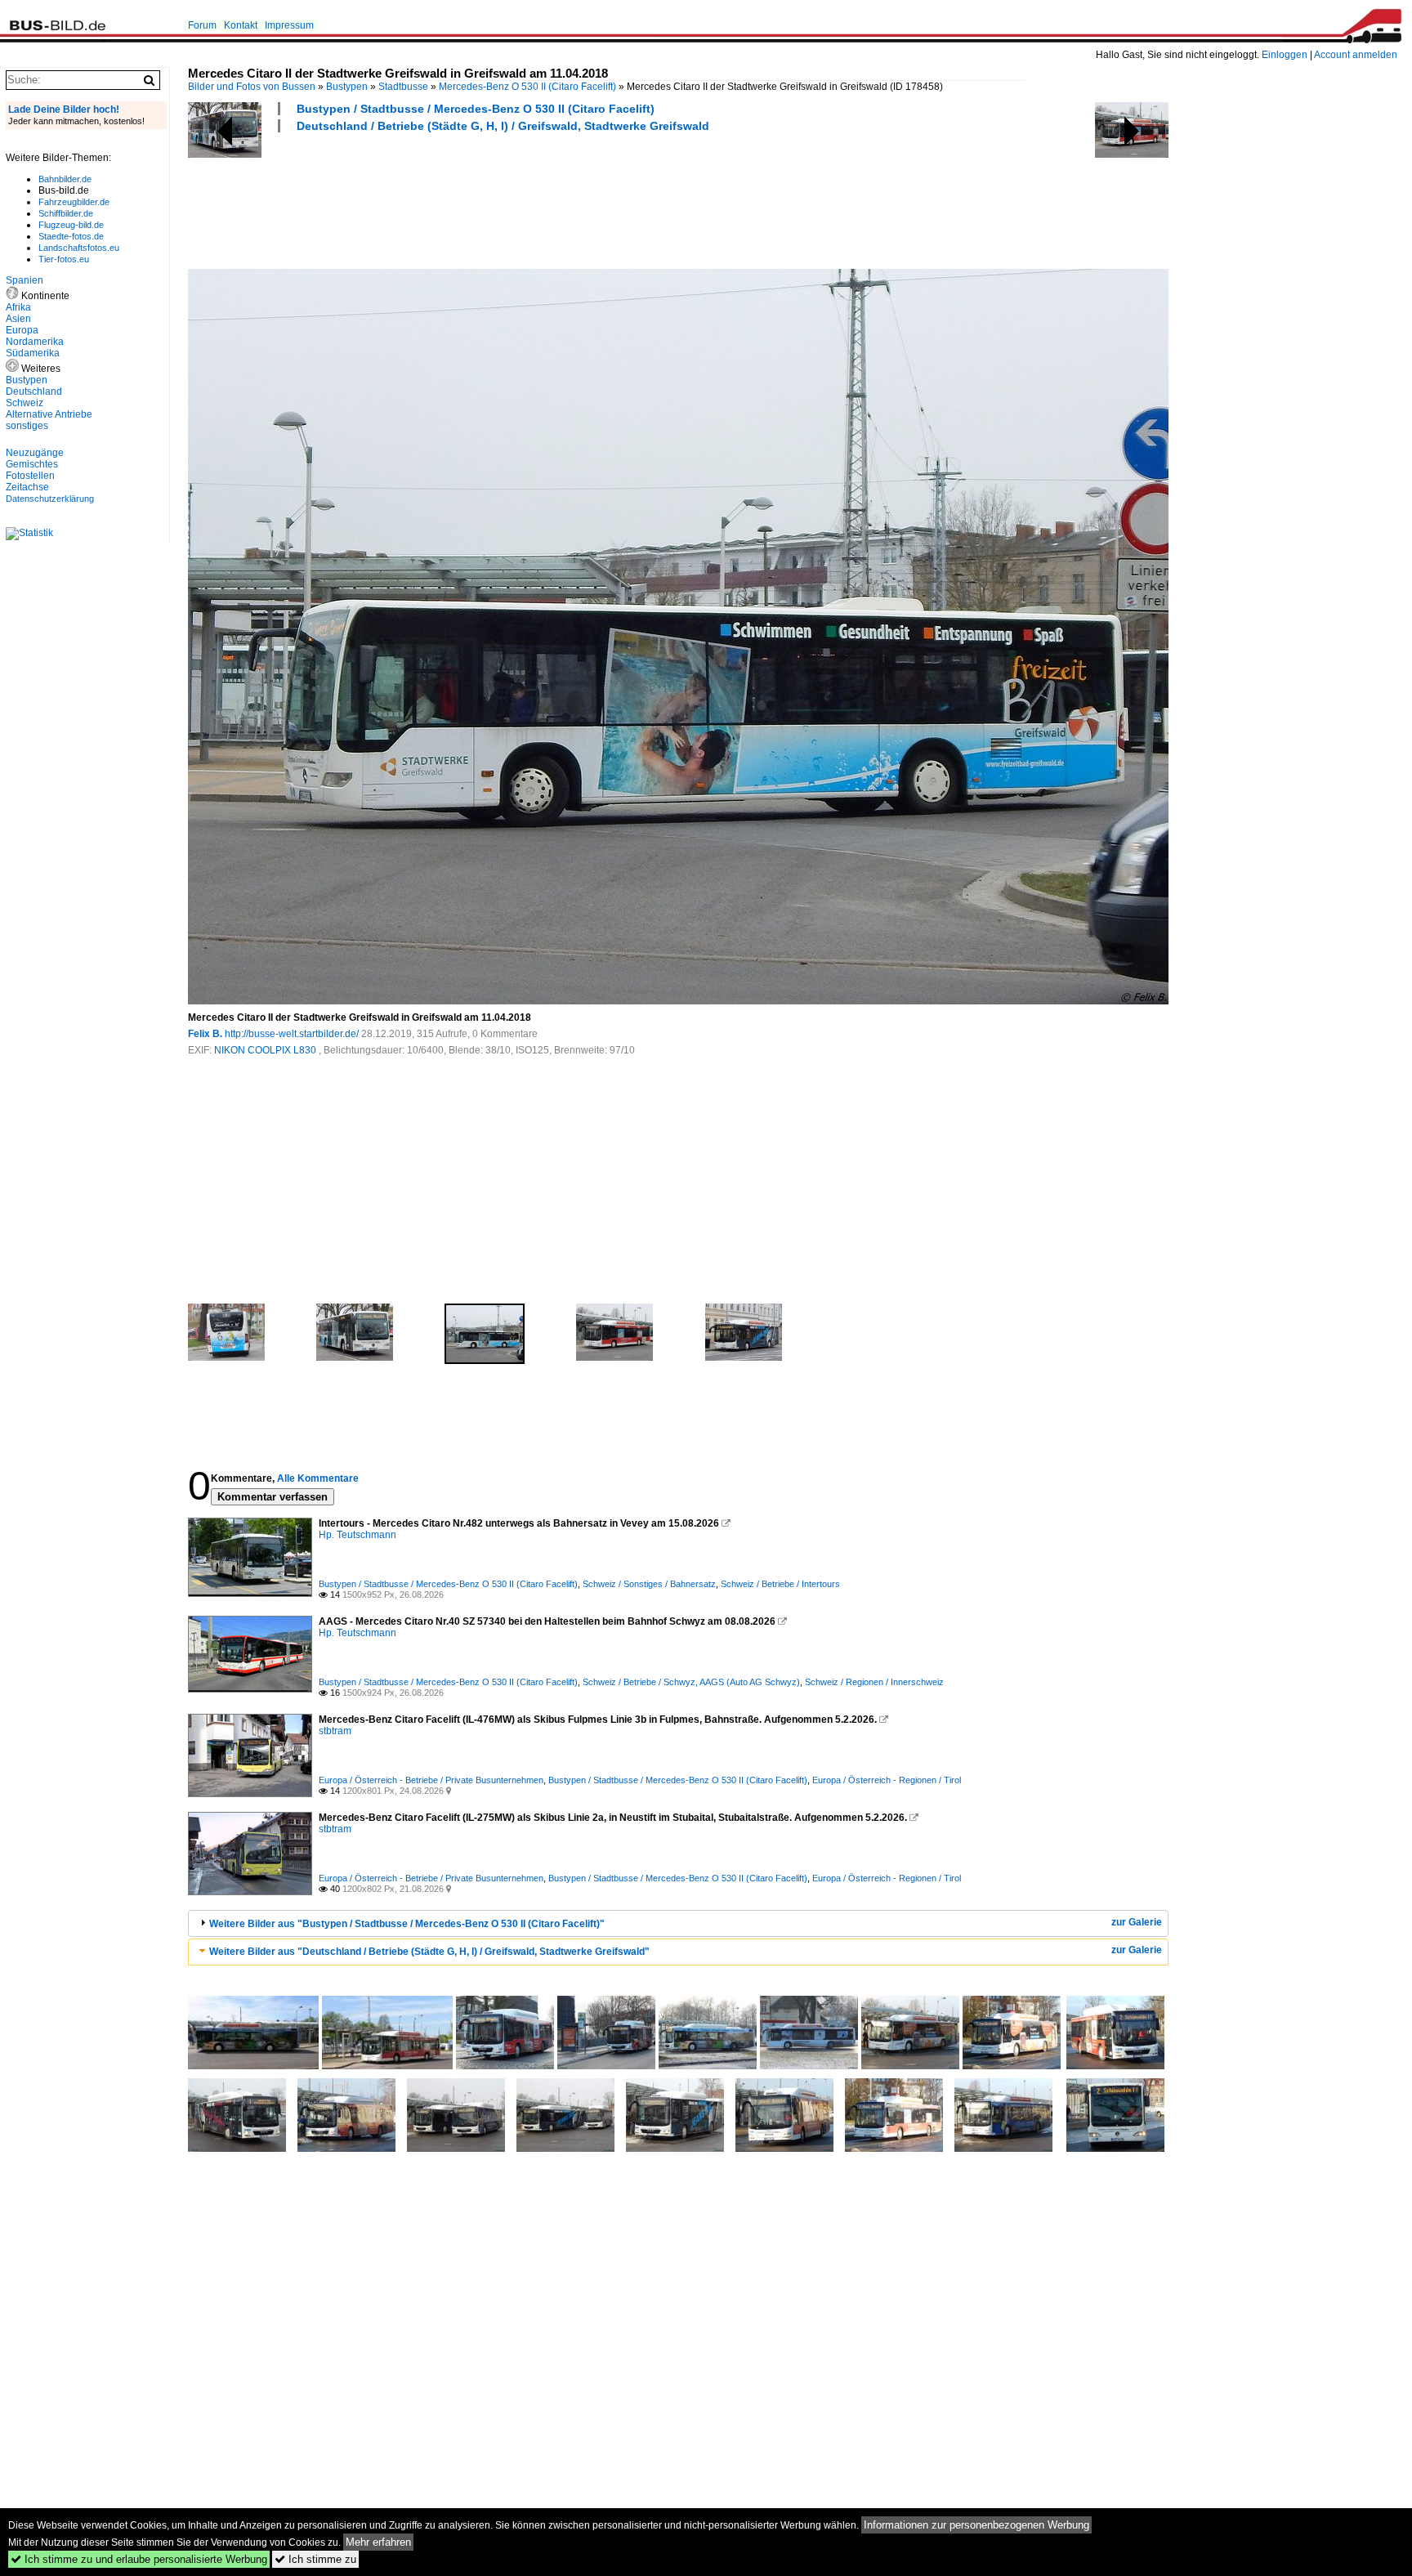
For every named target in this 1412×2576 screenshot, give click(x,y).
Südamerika (33, 353)
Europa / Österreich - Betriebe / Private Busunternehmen (431, 1780)
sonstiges (27, 426)
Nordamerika (35, 342)
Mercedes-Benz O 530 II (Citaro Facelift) (527, 87)
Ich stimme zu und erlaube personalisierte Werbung (139, 2559)
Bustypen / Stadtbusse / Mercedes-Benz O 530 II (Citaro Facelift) (476, 109)
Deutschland (34, 391)
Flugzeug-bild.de (71, 225)
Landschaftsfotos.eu (79, 248)
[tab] (678, 1923)
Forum (202, 25)
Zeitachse (27, 487)
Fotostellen (30, 476)
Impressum (289, 25)
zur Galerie (1137, 1922)
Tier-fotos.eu (64, 259)
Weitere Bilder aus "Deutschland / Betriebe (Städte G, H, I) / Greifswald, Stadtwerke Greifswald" (429, 1952)
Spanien (25, 280)
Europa (22, 330)
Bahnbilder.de (65, 179)
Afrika (18, 307)
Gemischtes (32, 464)
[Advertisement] (485, 199)
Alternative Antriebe (49, 414)
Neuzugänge (35, 453)
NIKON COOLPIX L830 (266, 1050)
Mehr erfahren (378, 2542)
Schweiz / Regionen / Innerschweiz (874, 1682)
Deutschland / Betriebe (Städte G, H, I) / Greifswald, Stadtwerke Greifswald (503, 126)
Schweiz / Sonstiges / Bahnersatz (649, 1584)
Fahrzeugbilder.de (74, 202)
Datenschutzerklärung (50, 499)
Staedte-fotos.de (71, 236)
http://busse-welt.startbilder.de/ (292, 1034)
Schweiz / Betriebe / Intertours (780, 1584)
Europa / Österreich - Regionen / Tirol (887, 1780)
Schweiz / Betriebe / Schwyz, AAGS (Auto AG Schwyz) (691, 1682)
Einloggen (1285, 55)
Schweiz (25, 403)
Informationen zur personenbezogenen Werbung (976, 2525)
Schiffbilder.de (66, 213)
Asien (18, 319)
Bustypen (347, 87)
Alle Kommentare (318, 1478)
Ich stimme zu (315, 2559)
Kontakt (241, 25)
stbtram (335, 1731)
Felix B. (205, 1034)
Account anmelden (1356, 55)
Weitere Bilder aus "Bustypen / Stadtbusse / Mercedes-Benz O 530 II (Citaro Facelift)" (407, 1924)
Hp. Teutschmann (357, 1535)
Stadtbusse (403, 87)
